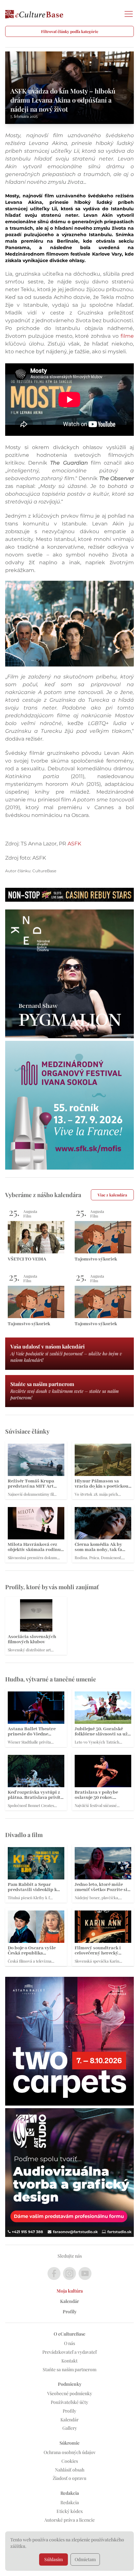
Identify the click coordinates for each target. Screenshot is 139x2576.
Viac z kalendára (112, 1195)
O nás (69, 2343)
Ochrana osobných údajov (70, 2452)
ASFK (74, 844)
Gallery (70, 2428)
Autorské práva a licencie (69, 2520)
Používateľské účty (69, 2402)
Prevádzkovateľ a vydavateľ (69, 2352)
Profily (70, 2312)
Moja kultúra (70, 2291)
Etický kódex (70, 2511)
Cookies (70, 2461)
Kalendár (69, 2301)
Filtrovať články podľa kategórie (70, 31)
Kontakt (69, 2361)
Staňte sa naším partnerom (69, 2369)
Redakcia (70, 2502)
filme (127, 336)
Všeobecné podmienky (70, 2393)
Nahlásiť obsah (70, 2470)
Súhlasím (53, 2559)
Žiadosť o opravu (69, 2478)
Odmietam (85, 2559)
